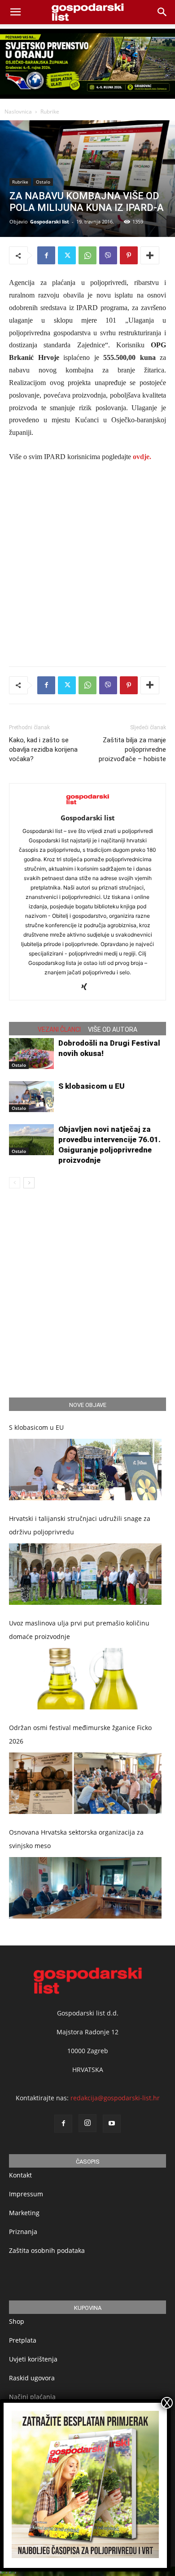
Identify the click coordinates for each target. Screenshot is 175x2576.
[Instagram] (87, 2123)
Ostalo (43, 182)
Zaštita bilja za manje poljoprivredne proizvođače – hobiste (132, 749)
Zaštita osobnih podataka (47, 2250)
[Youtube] (112, 2124)
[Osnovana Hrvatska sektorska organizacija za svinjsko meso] (85, 1888)
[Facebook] (46, 255)
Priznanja (23, 2232)
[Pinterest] (129, 255)
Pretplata (23, 2340)
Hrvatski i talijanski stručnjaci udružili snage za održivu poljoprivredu (80, 1525)
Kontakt (20, 2175)
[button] (162, 12)
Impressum (26, 2194)
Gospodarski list (50, 221)
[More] (150, 255)
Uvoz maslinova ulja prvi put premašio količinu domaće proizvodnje (79, 1630)
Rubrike (50, 112)
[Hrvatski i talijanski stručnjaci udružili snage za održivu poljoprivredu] (85, 1574)
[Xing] (88, 987)
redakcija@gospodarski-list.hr (115, 2098)
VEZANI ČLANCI (59, 1030)
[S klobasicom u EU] (31, 1097)
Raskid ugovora (32, 2378)
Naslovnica (18, 112)
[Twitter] (67, 255)
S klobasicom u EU (92, 1086)
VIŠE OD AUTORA (113, 1030)
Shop (17, 2321)
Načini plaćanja (32, 2397)
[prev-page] (15, 1183)
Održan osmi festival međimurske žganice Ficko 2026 (80, 1734)
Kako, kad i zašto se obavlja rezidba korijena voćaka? (43, 749)
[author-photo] (87, 805)
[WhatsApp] (87, 255)
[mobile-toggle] (15, 12)
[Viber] (108, 255)
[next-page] (29, 1183)
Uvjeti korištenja (33, 2359)
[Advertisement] (87, 562)
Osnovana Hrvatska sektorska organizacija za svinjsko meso (76, 1839)
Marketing (24, 2213)
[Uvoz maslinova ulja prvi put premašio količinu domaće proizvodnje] (85, 1679)
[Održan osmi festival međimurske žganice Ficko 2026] (85, 1783)
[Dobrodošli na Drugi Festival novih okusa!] (31, 1054)
